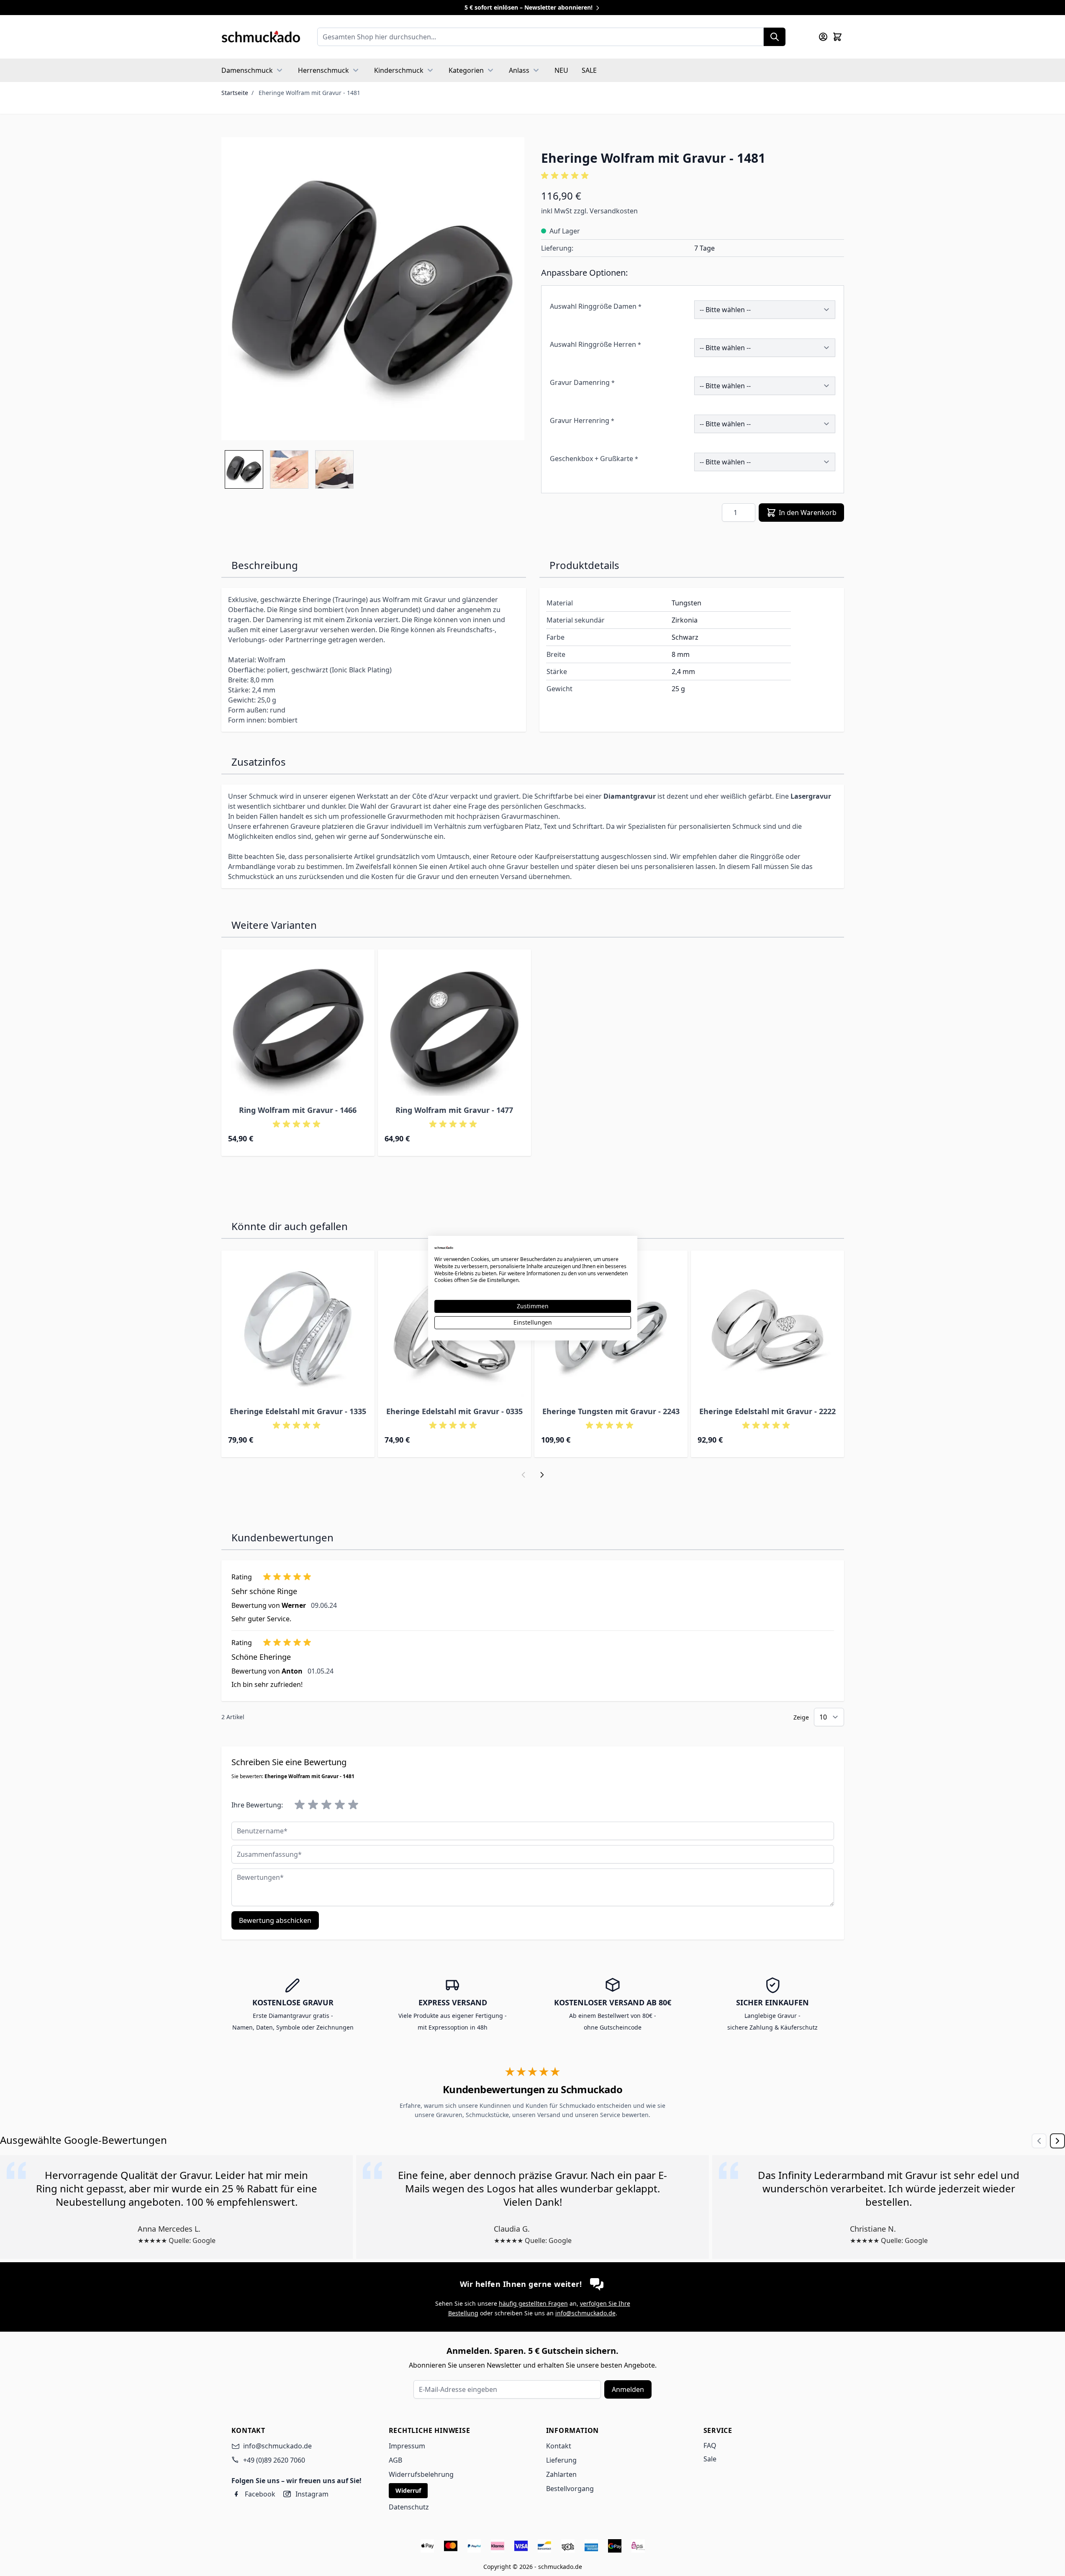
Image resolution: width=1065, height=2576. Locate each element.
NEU (561, 70)
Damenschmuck (247, 70)
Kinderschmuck (399, 70)
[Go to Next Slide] (1057, 2141)
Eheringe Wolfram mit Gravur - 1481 (309, 93)
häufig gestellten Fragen (533, 2303)
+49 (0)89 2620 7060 (274, 2460)
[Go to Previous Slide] (1039, 2141)
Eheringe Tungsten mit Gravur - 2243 (611, 1411)
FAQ (710, 2445)
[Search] (775, 37)
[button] (693, 176)
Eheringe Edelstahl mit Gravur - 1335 (298, 1411)
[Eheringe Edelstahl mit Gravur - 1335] (298, 1327)
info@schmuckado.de (585, 2313)
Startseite (235, 93)
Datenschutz (409, 2507)
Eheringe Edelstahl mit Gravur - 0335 (454, 1411)
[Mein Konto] (823, 37)
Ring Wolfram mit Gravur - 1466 (298, 1110)
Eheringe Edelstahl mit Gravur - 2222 (767, 1411)
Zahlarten (561, 2474)
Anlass (519, 70)
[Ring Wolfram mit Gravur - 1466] (298, 1026)
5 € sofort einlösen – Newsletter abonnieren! (529, 7)
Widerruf (408, 2490)
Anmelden (628, 2389)
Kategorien (466, 70)
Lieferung (561, 2460)
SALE (589, 70)
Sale (710, 2459)
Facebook (260, 2494)
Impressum (407, 2446)
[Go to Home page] (261, 37)
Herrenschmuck (323, 70)
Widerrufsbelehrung (421, 2474)
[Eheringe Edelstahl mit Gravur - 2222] (767, 1327)
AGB (395, 2460)
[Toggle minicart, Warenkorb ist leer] (837, 37)
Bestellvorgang (570, 2489)
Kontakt (559, 2446)
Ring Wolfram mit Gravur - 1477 (454, 1110)
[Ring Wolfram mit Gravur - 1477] (454, 1026)
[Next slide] (542, 1475)
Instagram (312, 2494)
